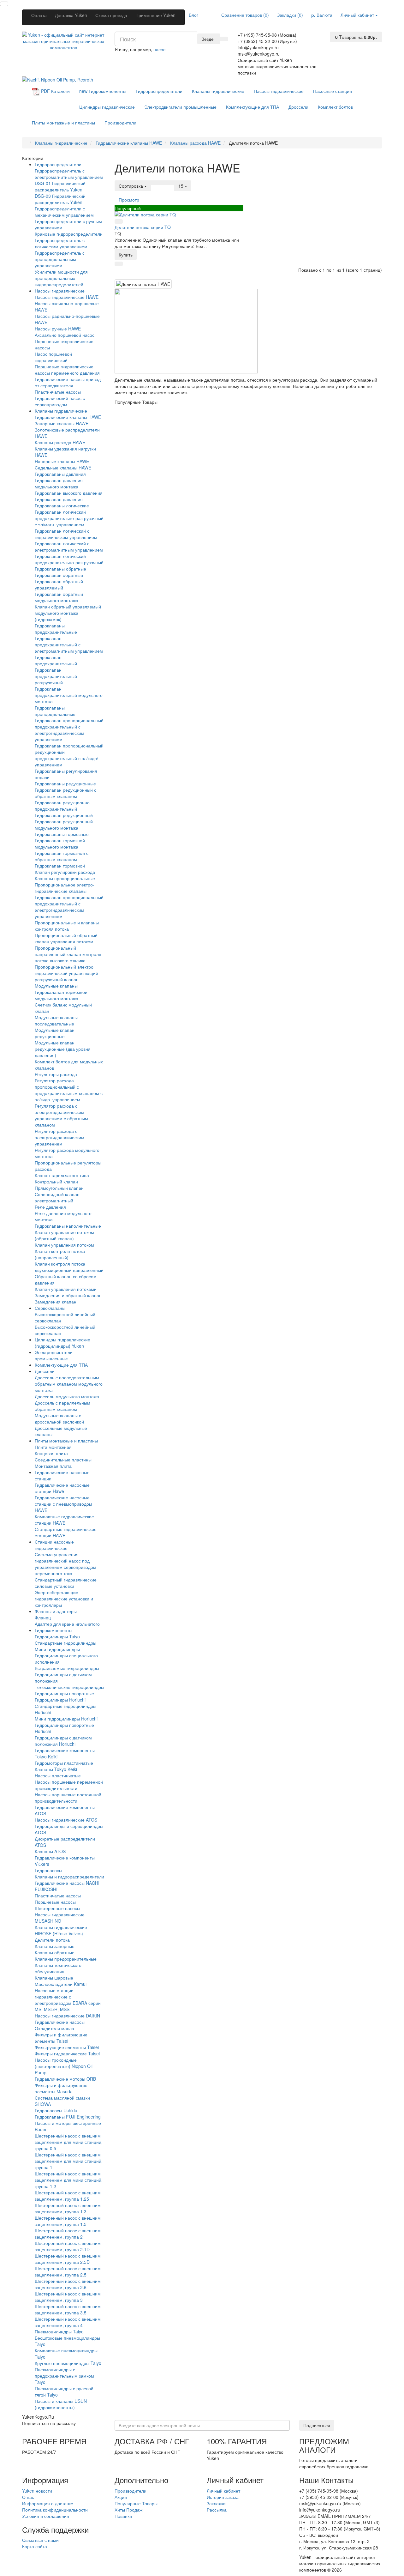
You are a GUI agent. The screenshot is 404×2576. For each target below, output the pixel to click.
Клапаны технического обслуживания (58, 1968)
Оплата (39, 15)
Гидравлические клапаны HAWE (68, 417)
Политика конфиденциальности (55, 2510)
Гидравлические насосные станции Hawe (62, 1488)
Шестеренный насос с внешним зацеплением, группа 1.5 (68, 2221)
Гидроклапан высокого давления (69, 493)
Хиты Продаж (128, 2510)
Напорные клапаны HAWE (62, 461)
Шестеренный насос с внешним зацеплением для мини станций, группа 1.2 (69, 2180)
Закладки (216, 2503)
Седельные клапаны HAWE (63, 468)
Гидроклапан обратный (59, 575)
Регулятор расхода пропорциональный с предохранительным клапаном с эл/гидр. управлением (69, 1090)
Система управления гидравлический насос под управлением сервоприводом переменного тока (65, 1564)
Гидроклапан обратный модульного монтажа (59, 597)
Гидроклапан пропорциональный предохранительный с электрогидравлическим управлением (69, 730)
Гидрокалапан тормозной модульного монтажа (61, 995)
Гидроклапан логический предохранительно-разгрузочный (69, 559)
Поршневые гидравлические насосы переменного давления (67, 370)
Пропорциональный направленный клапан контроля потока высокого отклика (68, 954)
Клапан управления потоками (66, 1289)
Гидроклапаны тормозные (62, 834)
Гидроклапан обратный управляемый (59, 584)
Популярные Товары (136, 2503)
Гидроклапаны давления (60, 474)
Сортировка (131, 186)
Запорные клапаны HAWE (62, 423)
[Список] (155, 183)
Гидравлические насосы (60, 2022)
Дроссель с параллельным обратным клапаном (62, 1406)
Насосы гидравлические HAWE (67, 297)
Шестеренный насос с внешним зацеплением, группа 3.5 (68, 2309)
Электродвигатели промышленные (180, 107)
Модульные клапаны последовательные (56, 1020)
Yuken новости (37, 2491)
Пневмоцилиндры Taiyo (59, 2331)
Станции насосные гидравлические (54, 1545)
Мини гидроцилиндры (57, 1649)
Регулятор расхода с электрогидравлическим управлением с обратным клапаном (61, 1115)
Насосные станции (333, 91)
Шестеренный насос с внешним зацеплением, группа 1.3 (68, 2208)
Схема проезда (111, 15)
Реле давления (50, 1207)
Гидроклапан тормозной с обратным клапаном (62, 856)
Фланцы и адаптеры (56, 1611)
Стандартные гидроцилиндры (65, 1643)
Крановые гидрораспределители (69, 234)
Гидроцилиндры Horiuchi (60, 1700)
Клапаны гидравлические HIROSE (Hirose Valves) (61, 1930)
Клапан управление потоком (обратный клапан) (64, 1235)
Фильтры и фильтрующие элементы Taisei (61, 2038)
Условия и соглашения (46, 2516)
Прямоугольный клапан (59, 1188)
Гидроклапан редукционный (64, 815)
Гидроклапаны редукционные (65, 783)
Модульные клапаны (56, 986)
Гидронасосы (48, 1870)
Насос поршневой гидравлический (53, 357)
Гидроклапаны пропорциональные (55, 711)
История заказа (223, 2497)
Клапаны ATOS (50, 1851)
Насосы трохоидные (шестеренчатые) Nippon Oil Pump (64, 2066)
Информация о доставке (48, 2503)
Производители (120, 123)
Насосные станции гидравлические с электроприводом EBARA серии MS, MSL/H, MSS (68, 2000)
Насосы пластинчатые (58, 1775)
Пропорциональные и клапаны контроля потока (67, 926)
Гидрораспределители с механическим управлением (64, 212)
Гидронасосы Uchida (56, 2110)
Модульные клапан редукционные (55, 1033)
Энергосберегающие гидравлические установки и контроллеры (64, 1599)
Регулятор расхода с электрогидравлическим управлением (59, 1137)
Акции (121, 2497)
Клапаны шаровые (54, 1978)
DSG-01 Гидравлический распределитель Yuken (60, 186)
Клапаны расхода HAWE (60, 442)
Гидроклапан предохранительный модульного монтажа (69, 695)
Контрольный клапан (56, 1182)
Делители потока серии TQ (143, 227)
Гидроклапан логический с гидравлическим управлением (66, 534)
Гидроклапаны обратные (60, 569)
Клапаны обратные (55, 1952)
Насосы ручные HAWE (58, 329)
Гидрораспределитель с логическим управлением (61, 243)
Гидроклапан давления (59, 499)
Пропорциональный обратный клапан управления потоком (66, 938)
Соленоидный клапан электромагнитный (57, 1197)
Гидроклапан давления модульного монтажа (59, 483)
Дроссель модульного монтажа (67, 1396)
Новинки (123, 2516)
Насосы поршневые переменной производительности (69, 1785)
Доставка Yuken (71, 15)
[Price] (170, 183)
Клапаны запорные (55, 1946)
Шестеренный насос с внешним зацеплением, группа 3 (68, 2297)
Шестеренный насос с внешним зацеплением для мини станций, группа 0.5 (69, 2142)
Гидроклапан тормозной (60, 866)
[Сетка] (163, 183)
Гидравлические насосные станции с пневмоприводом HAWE (63, 1504)
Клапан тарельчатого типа (62, 1175)
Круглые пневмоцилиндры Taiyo (68, 2363)
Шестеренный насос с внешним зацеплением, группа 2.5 (68, 2271)
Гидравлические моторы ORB (65, 2079)
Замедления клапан (56, 1302)
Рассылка (217, 2510)
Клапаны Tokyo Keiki (56, 1769)
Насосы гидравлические (279, 91)
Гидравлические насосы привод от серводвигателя (68, 382)
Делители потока (52, 1940)
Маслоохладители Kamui (61, 1984)
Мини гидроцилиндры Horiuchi (66, 1719)
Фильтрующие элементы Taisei (67, 2047)
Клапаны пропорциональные (65, 878)
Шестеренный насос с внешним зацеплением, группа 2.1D (68, 2246)
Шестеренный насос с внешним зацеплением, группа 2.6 (68, 2284)
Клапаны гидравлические (218, 91)
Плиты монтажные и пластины (63, 123)
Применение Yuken (155, 15)
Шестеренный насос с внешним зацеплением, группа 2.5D (68, 2259)
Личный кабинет (223, 2491)
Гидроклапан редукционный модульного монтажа (64, 825)
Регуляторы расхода (56, 1074)
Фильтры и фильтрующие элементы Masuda (61, 2088)
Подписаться (317, 2425)
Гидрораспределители (159, 91)
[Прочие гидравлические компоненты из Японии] (58, 79)
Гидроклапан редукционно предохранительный (62, 806)
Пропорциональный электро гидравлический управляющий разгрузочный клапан (66, 973)
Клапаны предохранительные (66, 1959)
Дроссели (298, 107)
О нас (28, 2497)
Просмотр (129, 200)
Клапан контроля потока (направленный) (60, 1254)
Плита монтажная (53, 1447)
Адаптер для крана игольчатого (67, 1624)
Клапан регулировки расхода (65, 872)
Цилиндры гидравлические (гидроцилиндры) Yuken (62, 1343)
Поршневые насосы (55, 1902)
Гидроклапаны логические (62, 505)
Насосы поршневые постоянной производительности (68, 1798)
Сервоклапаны (50, 1308)
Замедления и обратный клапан (68, 1295)
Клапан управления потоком (64, 1245)
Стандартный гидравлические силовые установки (66, 1583)
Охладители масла (54, 2028)
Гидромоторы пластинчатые (64, 1763)
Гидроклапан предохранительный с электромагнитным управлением (69, 644)
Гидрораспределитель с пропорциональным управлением (60, 259)
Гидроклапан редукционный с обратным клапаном (65, 793)
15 (181, 186)
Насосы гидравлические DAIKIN (67, 2016)
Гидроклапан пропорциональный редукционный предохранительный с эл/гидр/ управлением (69, 755)
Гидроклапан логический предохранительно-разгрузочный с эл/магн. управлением (69, 518)
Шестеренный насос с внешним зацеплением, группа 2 (68, 2234)
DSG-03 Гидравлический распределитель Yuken (60, 199)
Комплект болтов (335, 107)
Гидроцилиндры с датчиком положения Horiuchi (63, 1741)
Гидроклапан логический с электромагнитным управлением (69, 547)
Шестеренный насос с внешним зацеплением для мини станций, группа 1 (69, 2161)
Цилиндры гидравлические (107, 107)
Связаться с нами (40, 2540)
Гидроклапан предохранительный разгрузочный (56, 676)
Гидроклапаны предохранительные (56, 629)
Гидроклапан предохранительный (56, 660)
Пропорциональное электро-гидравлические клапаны (65, 888)
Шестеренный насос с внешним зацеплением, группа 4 (68, 2322)
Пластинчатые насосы (58, 392)
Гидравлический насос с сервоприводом (60, 401)
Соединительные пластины (63, 1460)
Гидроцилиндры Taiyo (57, 1636)
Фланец (43, 1618)
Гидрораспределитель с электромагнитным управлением (69, 174)
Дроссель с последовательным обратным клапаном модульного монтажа (69, 1384)
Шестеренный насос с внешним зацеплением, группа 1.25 (68, 2196)
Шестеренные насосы (57, 1908)
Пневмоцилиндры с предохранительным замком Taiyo (64, 2376)
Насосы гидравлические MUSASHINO (60, 1918)
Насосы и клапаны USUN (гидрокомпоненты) (61, 2404)
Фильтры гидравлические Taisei (67, 2053)
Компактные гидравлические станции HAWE (64, 1520)
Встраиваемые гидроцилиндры (67, 1668)
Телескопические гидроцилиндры (69, 1687)
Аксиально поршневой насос (65, 335)
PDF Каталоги (55, 91)
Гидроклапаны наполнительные (68, 1226)
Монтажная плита (53, 1466)
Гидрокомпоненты (103, 91)
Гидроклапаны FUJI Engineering (68, 2117)
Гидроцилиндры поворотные (64, 1693)
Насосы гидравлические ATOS (66, 1820)
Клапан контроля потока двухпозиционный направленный (69, 1267)
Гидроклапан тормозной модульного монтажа (60, 844)
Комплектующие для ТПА (252, 107)
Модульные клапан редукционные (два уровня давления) (63, 1049)
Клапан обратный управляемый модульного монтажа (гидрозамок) (68, 613)
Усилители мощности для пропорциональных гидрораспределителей (61, 278)
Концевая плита (51, 1453)
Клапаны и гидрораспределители (69, 1877)
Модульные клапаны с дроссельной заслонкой (59, 1418)
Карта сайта (35, 2546)
